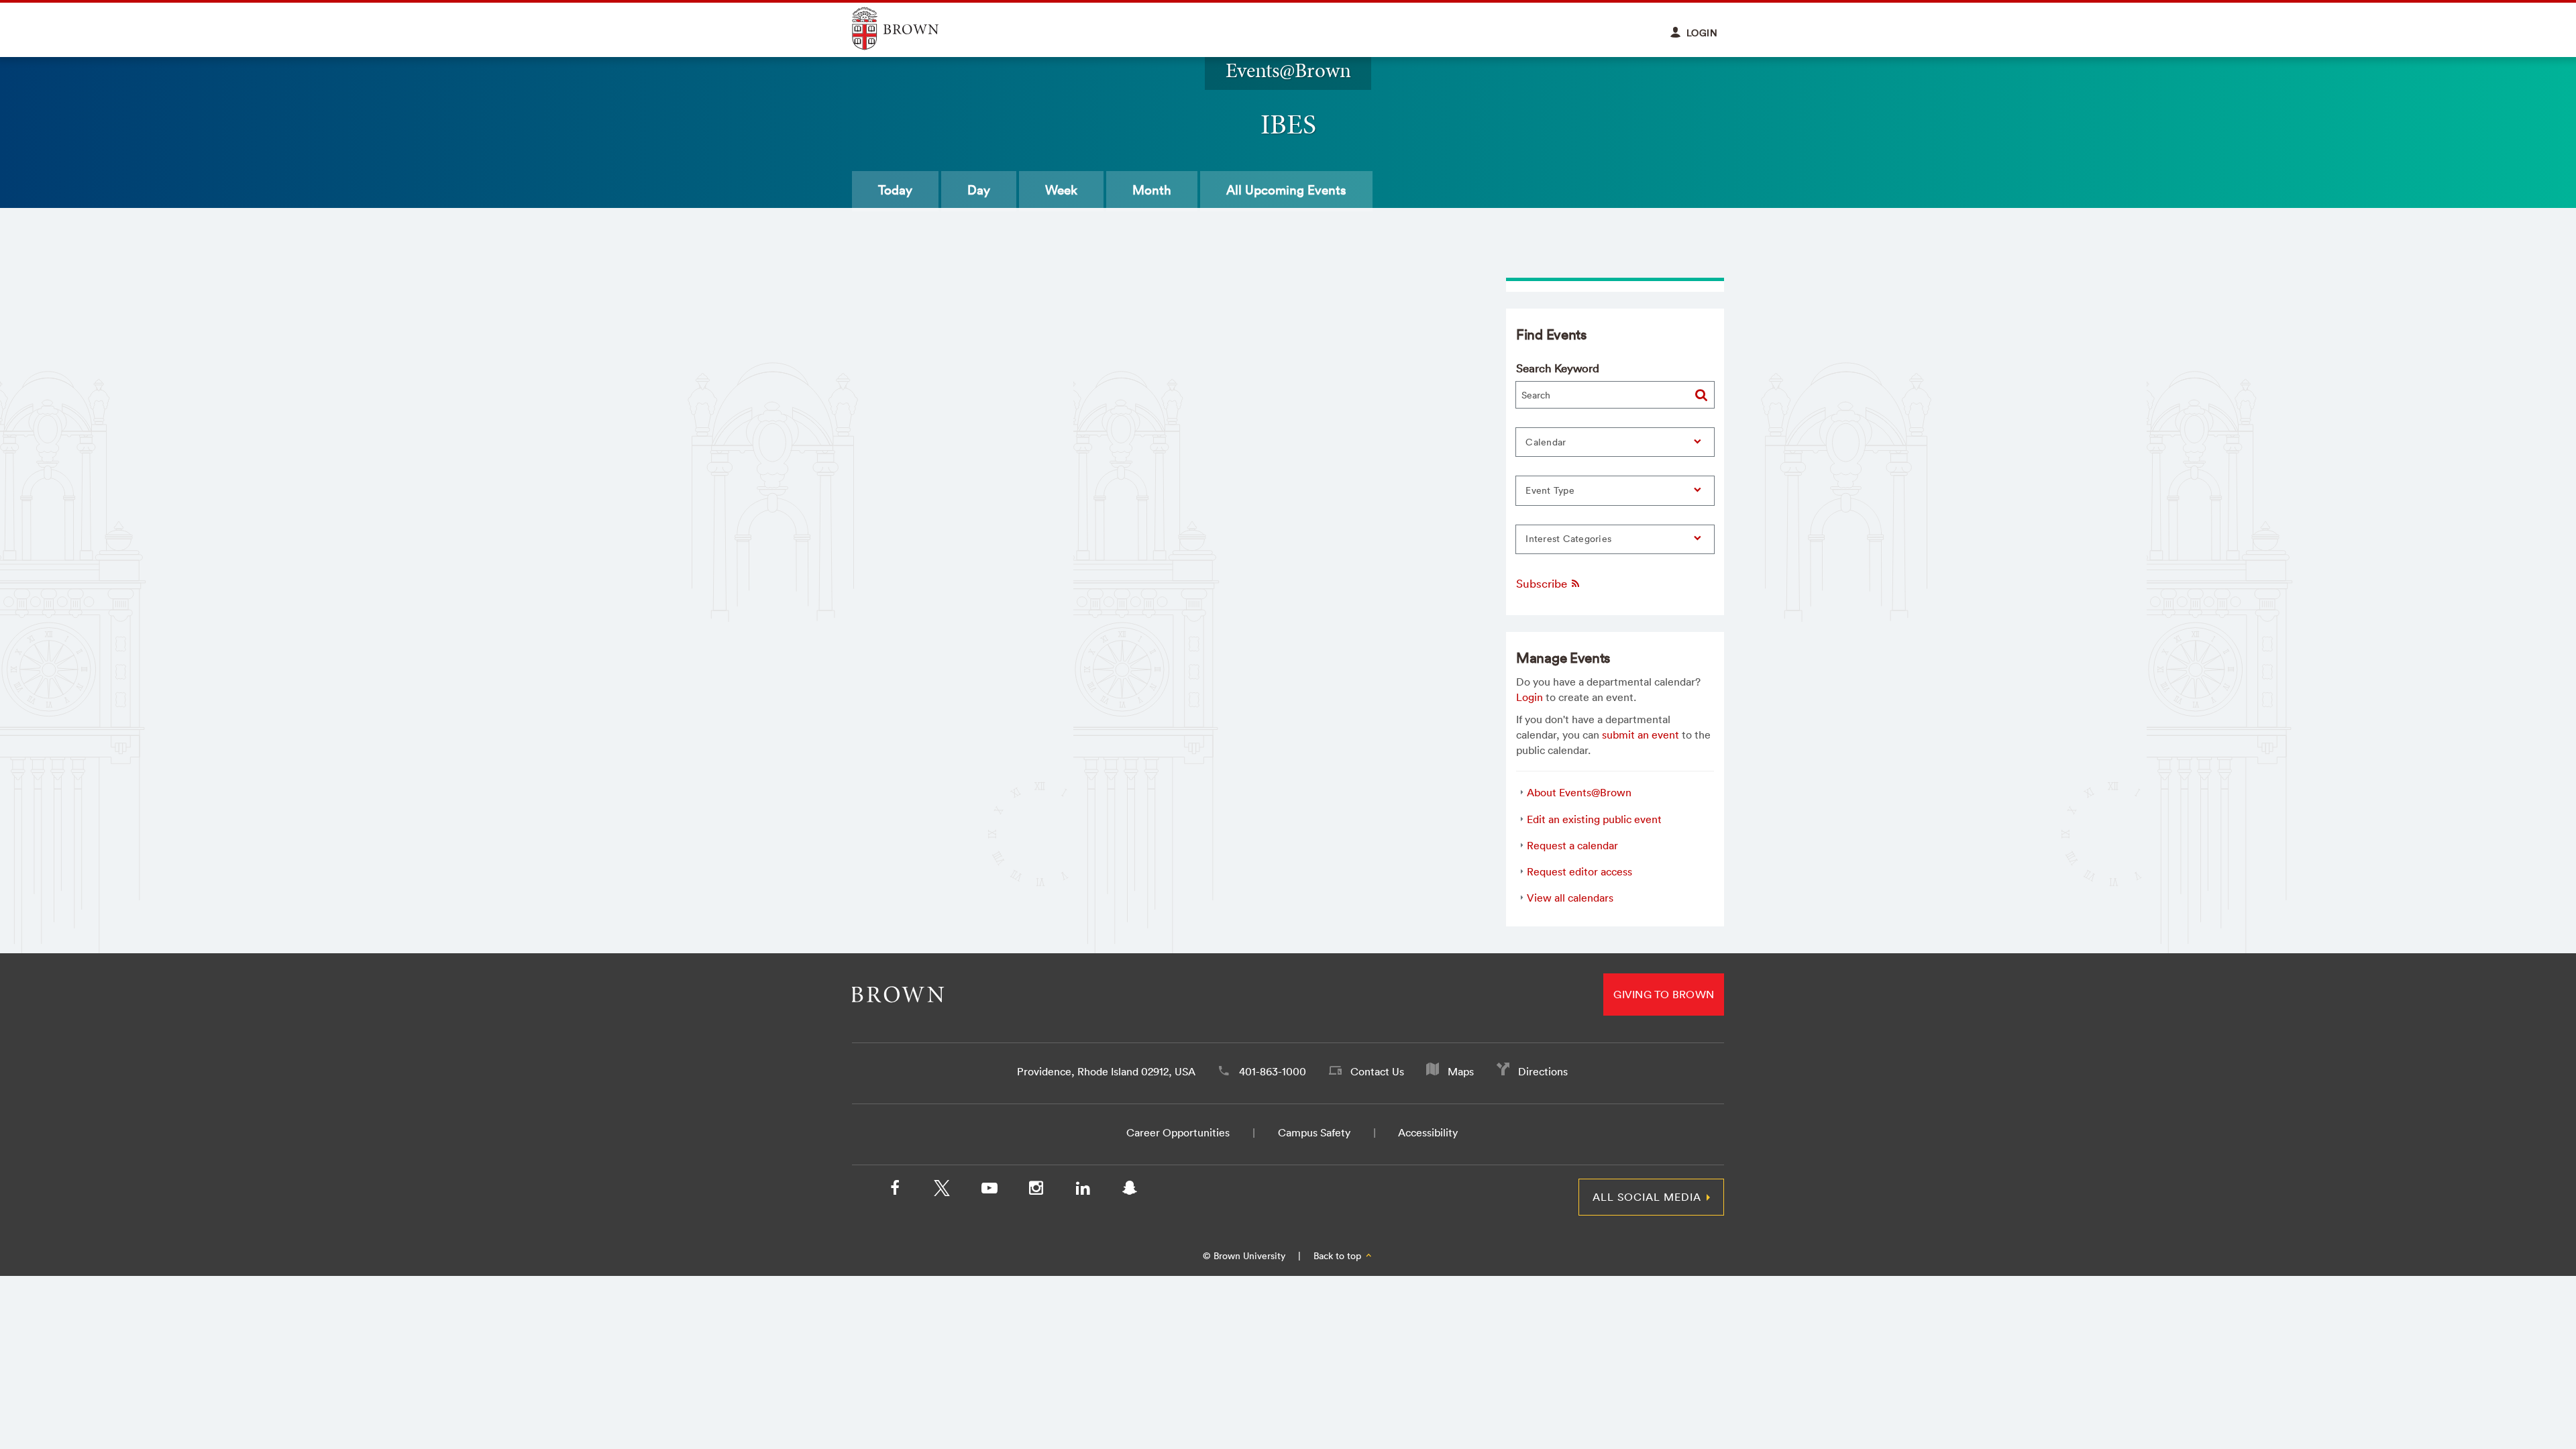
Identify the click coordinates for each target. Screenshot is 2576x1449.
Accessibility (1428, 1132)
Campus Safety (1314, 1132)
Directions (1543, 1071)
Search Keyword (1558, 368)
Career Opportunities (1178, 1132)
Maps (1461, 1071)
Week (1061, 190)
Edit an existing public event (1594, 819)
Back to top (1339, 1256)
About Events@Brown (1579, 792)
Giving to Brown (1664, 994)
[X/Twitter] (942, 1191)
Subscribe (1543, 583)
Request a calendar (1572, 845)
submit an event (1641, 735)
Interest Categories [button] (1568, 539)
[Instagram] (1036, 1191)
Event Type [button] (1550, 490)
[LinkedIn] (1083, 1191)
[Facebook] (895, 1191)
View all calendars (1570, 898)
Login (1529, 697)
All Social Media (1647, 1197)
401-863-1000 (1273, 1071)
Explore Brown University (911, 29)
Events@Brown (1288, 70)
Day (979, 190)
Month (1152, 190)
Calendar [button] (1546, 442)
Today (895, 190)
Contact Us (1377, 1071)
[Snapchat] (1130, 1191)
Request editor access (1579, 871)
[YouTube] (989, 1191)
